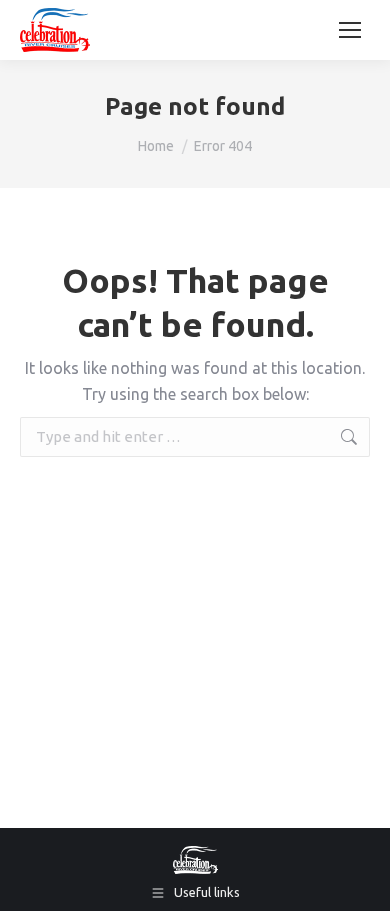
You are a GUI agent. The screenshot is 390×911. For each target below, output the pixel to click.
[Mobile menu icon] (350, 30)
